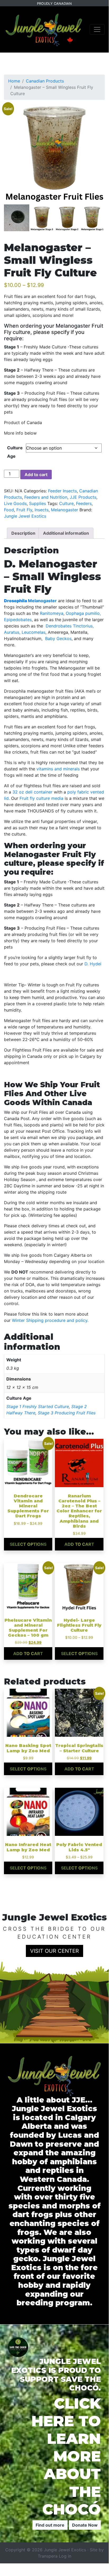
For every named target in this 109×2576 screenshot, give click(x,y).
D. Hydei (93, 964)
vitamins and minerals (58, 769)
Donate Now (85, 2525)
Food (9, 510)
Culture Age (15, 452)
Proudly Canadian (54, 4)
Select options (28, 1544)
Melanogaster (65, 510)
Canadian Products (45, 81)
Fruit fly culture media (41, 798)
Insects (42, 510)
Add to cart (36, 475)
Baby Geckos (58, 638)
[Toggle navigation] (97, 29)
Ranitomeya (52, 613)
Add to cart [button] (79, 1544)
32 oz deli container (32, 792)
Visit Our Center (54, 1951)
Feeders (84, 503)
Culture (66, 503)
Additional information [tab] (66, 533)
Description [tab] (23, 533)
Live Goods (15, 503)
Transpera (48, 2556)
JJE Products (83, 497)
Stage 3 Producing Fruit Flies (67, 1413)
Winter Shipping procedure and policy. (50, 1320)
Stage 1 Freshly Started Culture (38, 1407)
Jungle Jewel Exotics (25, 516)
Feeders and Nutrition (46, 497)
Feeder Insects (62, 491)
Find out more (50, 2525)
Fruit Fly (24, 510)
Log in (65, 2556)
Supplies (37, 503)
